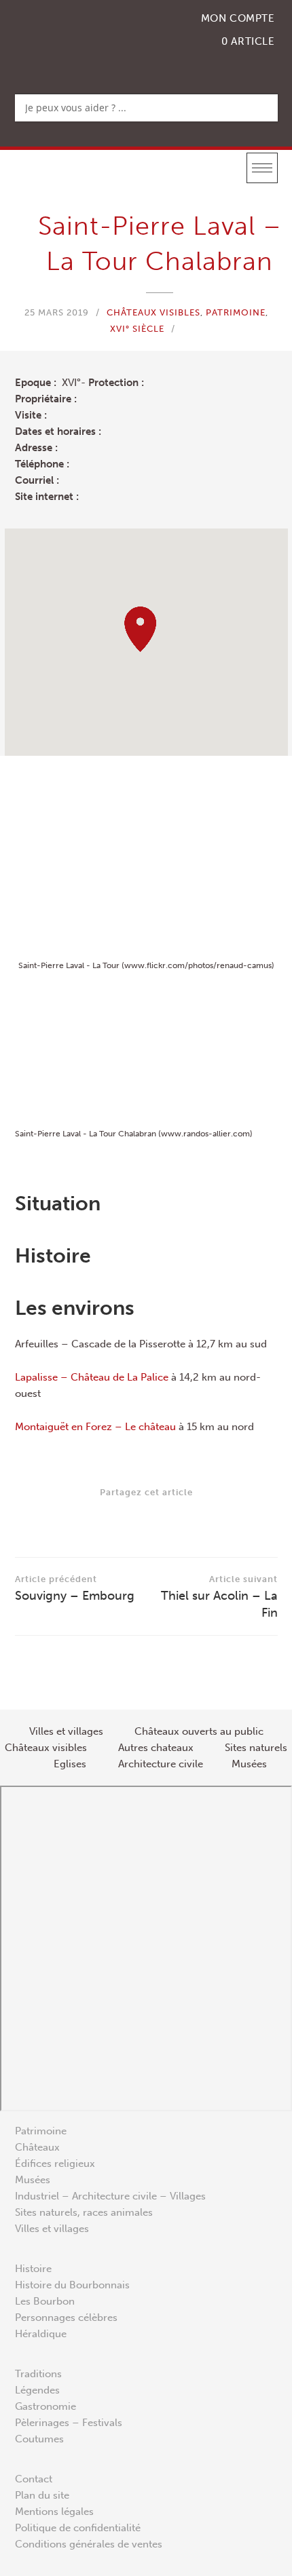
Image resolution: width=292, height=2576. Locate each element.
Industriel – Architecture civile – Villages (110, 2196)
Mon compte (238, 18)
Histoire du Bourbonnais (72, 2285)
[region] (146, 642)
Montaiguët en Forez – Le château (95, 1427)
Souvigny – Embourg (75, 1589)
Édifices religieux (55, 2164)
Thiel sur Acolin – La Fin (219, 1597)
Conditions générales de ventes (89, 2544)
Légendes (37, 2390)
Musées (33, 2180)
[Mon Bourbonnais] (85, 38)
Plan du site (42, 2495)
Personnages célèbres (66, 2318)
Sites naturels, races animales (84, 2212)
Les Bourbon (45, 2301)
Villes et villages (52, 2229)
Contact (34, 2479)
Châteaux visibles (153, 312)
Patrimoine (236, 312)
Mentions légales (54, 2512)
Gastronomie (45, 2406)
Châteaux (37, 2147)
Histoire (33, 2269)
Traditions (38, 2374)
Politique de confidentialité (78, 2528)
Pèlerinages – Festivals (69, 2423)
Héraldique (41, 2334)
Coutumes (39, 2439)
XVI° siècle (137, 329)
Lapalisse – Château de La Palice (92, 1377)
